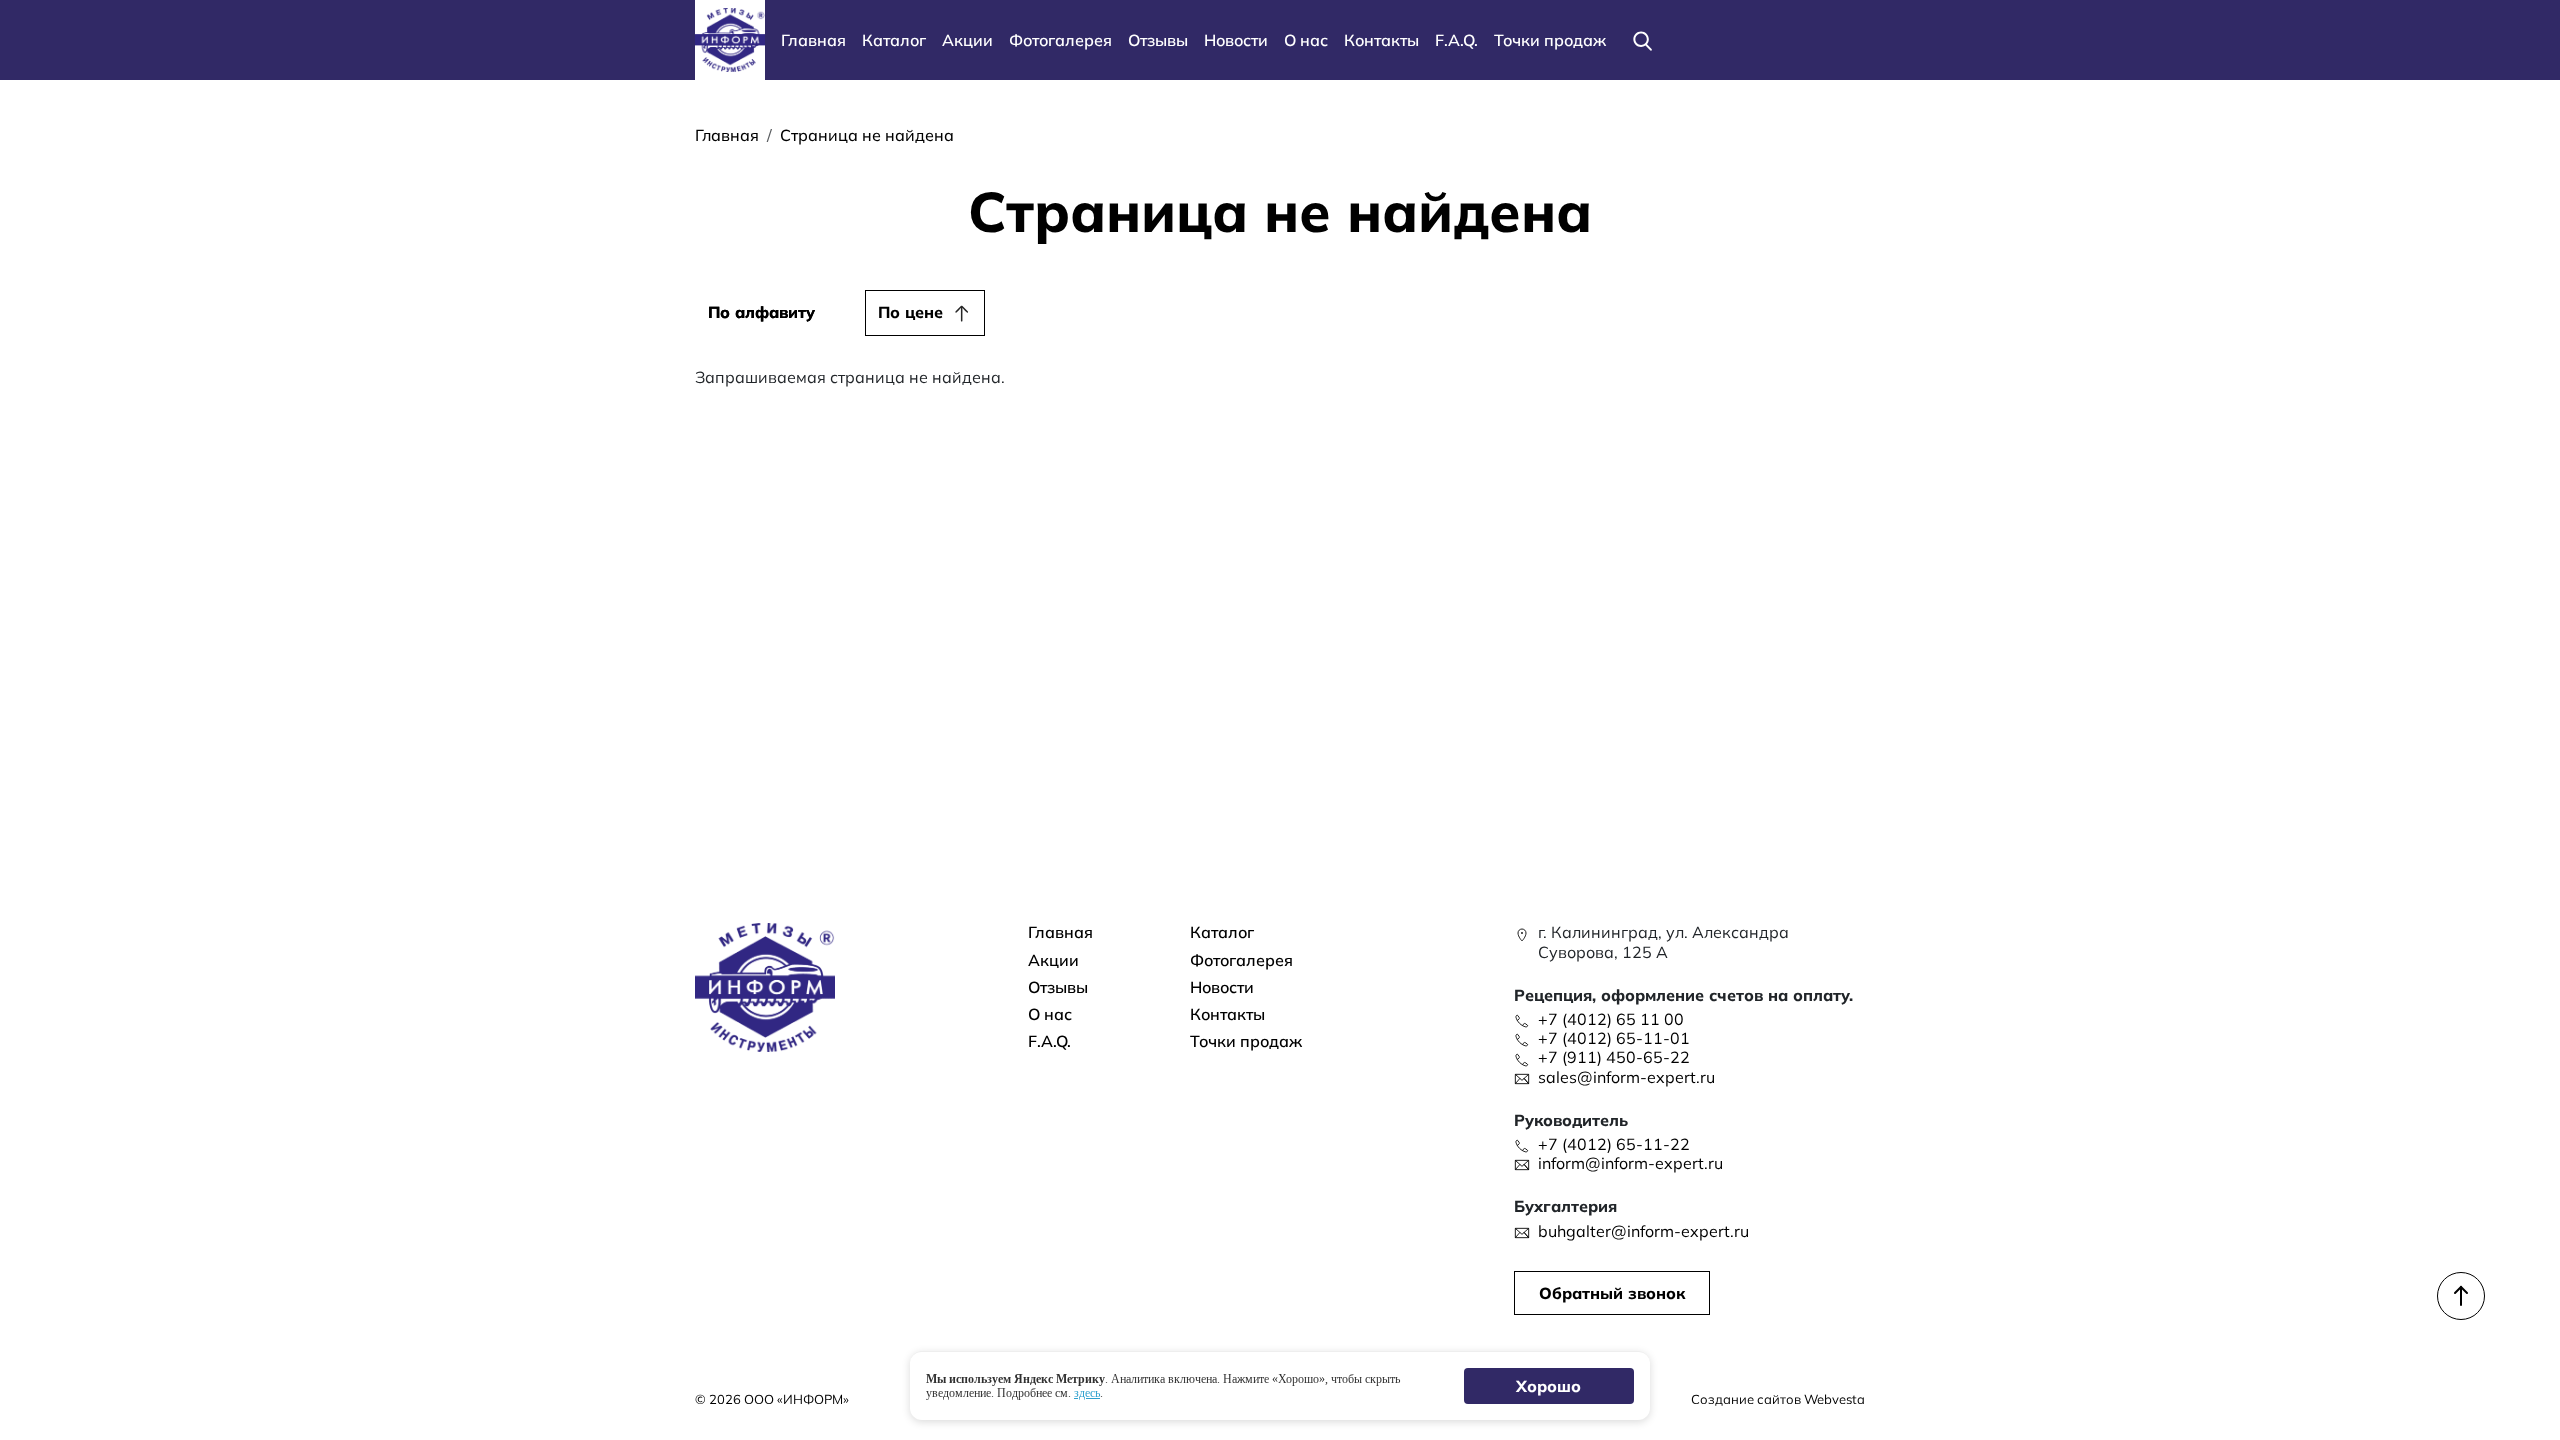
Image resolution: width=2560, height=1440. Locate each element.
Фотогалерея (1060, 40)
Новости (1236, 40)
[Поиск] (1642, 40)
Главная (813, 40)
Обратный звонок (1612, 1293)
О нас (1306, 40)
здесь (1087, 1393)
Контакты (1381, 40)
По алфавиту (761, 312)
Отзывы (1158, 40)
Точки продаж (1550, 40)
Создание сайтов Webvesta (1778, 1399)
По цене (910, 312)
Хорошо (1549, 1386)
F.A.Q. (1456, 40)
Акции (967, 40)
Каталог (894, 40)
